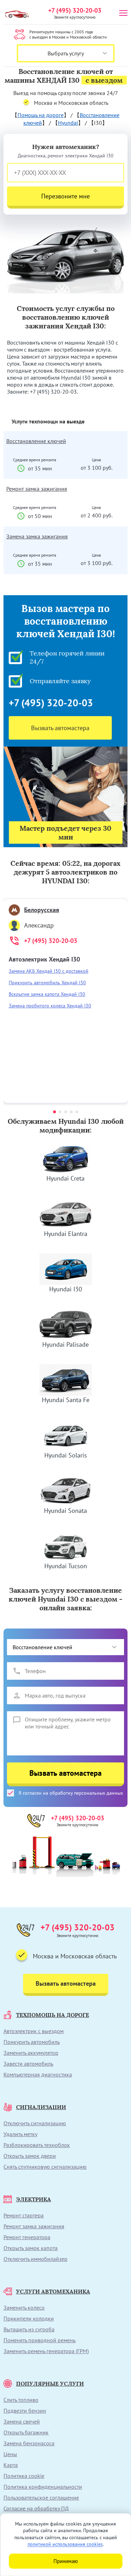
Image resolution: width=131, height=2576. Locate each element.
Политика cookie (24, 2476)
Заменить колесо (24, 2307)
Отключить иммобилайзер (35, 2259)
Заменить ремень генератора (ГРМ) (46, 2351)
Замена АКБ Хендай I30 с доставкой (49, 971)
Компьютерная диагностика (38, 2074)
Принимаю (66, 2561)
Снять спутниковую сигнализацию (45, 2167)
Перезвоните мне (65, 196)
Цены (10, 2454)
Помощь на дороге (41, 115)
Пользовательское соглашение (41, 2497)
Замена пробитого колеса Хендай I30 (50, 1006)
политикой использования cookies (65, 2544)
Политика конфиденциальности (43, 2487)
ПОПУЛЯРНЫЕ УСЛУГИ (50, 2384)
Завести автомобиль (28, 2064)
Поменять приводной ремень (39, 2340)
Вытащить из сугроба (29, 2329)
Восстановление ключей (36, 441)
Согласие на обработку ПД (36, 2508)
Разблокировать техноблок (37, 2145)
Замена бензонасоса (29, 2443)
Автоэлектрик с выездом (34, 2031)
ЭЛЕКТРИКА (34, 2199)
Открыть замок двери (30, 2156)
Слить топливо (21, 2400)
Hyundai (68, 123)
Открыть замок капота (31, 2248)
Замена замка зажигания (37, 536)
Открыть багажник (26, 2432)
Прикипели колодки (29, 2318)
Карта (11, 2465)
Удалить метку (20, 2134)
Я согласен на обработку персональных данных (71, 1793)
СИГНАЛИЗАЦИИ (41, 2107)
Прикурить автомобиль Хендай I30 (47, 983)
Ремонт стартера (24, 2215)
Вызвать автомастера (60, 728)
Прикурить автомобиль (32, 2042)
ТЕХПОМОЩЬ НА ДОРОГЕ (53, 2015)
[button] (54, 1112)
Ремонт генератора (27, 2237)
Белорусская (42, 910)
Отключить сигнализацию (35, 2123)
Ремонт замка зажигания (37, 489)
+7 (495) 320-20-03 (75, 10)
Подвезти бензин (25, 2411)
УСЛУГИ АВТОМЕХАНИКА (53, 2291)
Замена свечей (22, 2421)
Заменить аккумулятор (31, 2053)
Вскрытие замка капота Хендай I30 (47, 994)
